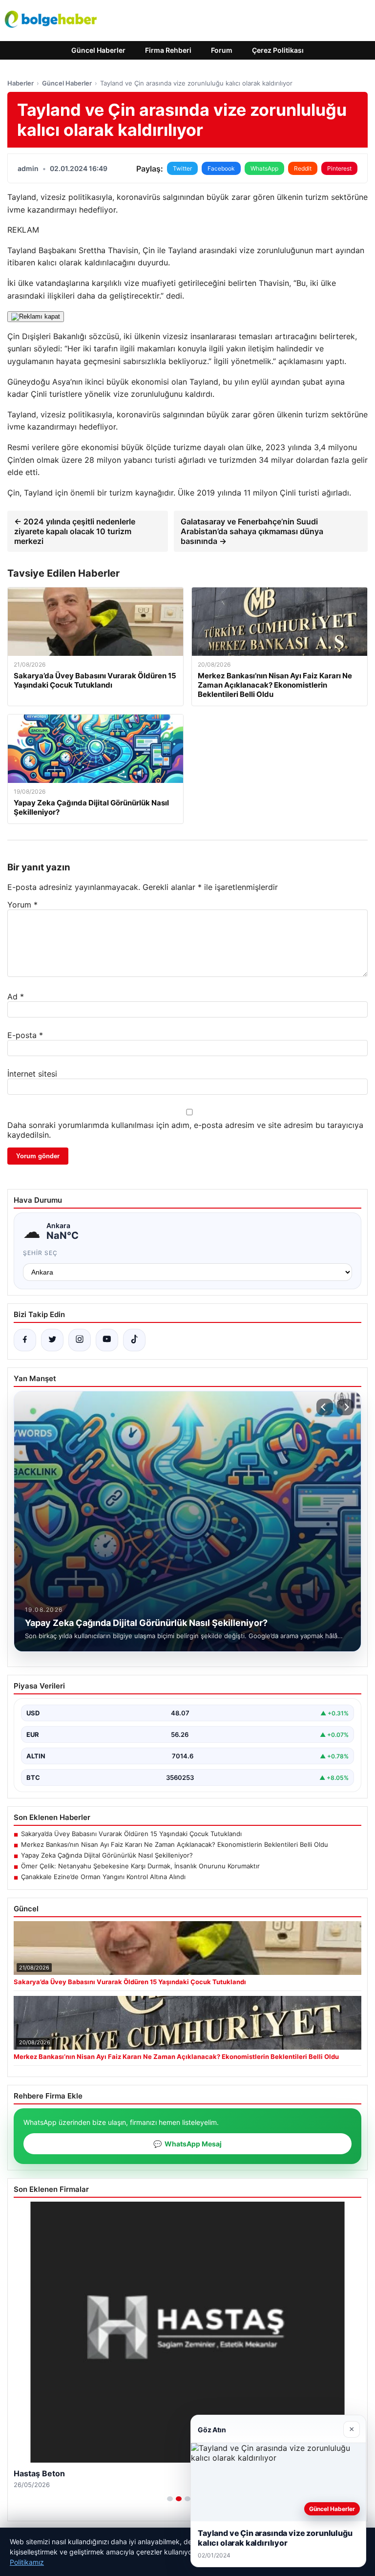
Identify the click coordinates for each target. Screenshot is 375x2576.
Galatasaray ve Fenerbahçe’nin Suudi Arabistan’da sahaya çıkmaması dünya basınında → (252, 531)
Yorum (22, 905)
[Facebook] (25, 1340)
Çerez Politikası (278, 50)
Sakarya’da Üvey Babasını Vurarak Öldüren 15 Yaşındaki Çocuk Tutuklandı (131, 1834)
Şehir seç (40, 1253)
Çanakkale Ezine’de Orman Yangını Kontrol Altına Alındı (103, 1877)
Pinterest (339, 168)
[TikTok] (134, 1340)
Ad (16, 996)
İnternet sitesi (32, 1074)
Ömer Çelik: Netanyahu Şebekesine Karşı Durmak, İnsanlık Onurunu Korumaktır (140, 1866)
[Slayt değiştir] (170, 2499)
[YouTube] (107, 1340)
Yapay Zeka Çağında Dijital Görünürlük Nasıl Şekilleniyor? (107, 1855)
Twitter (182, 168)
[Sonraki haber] (345, 1407)
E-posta (25, 1035)
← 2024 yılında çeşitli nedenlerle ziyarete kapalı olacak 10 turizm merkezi (75, 531)
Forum (222, 50)
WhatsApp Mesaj (187, 2144)
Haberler (21, 83)
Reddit (303, 168)
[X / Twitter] (52, 1340)
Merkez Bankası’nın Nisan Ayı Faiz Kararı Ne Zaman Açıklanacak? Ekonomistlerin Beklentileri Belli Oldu (175, 1844)
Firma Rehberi (168, 50)
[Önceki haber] (325, 1407)
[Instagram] (80, 1340)
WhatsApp (264, 168)
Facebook (221, 168)
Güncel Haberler (98, 50)
